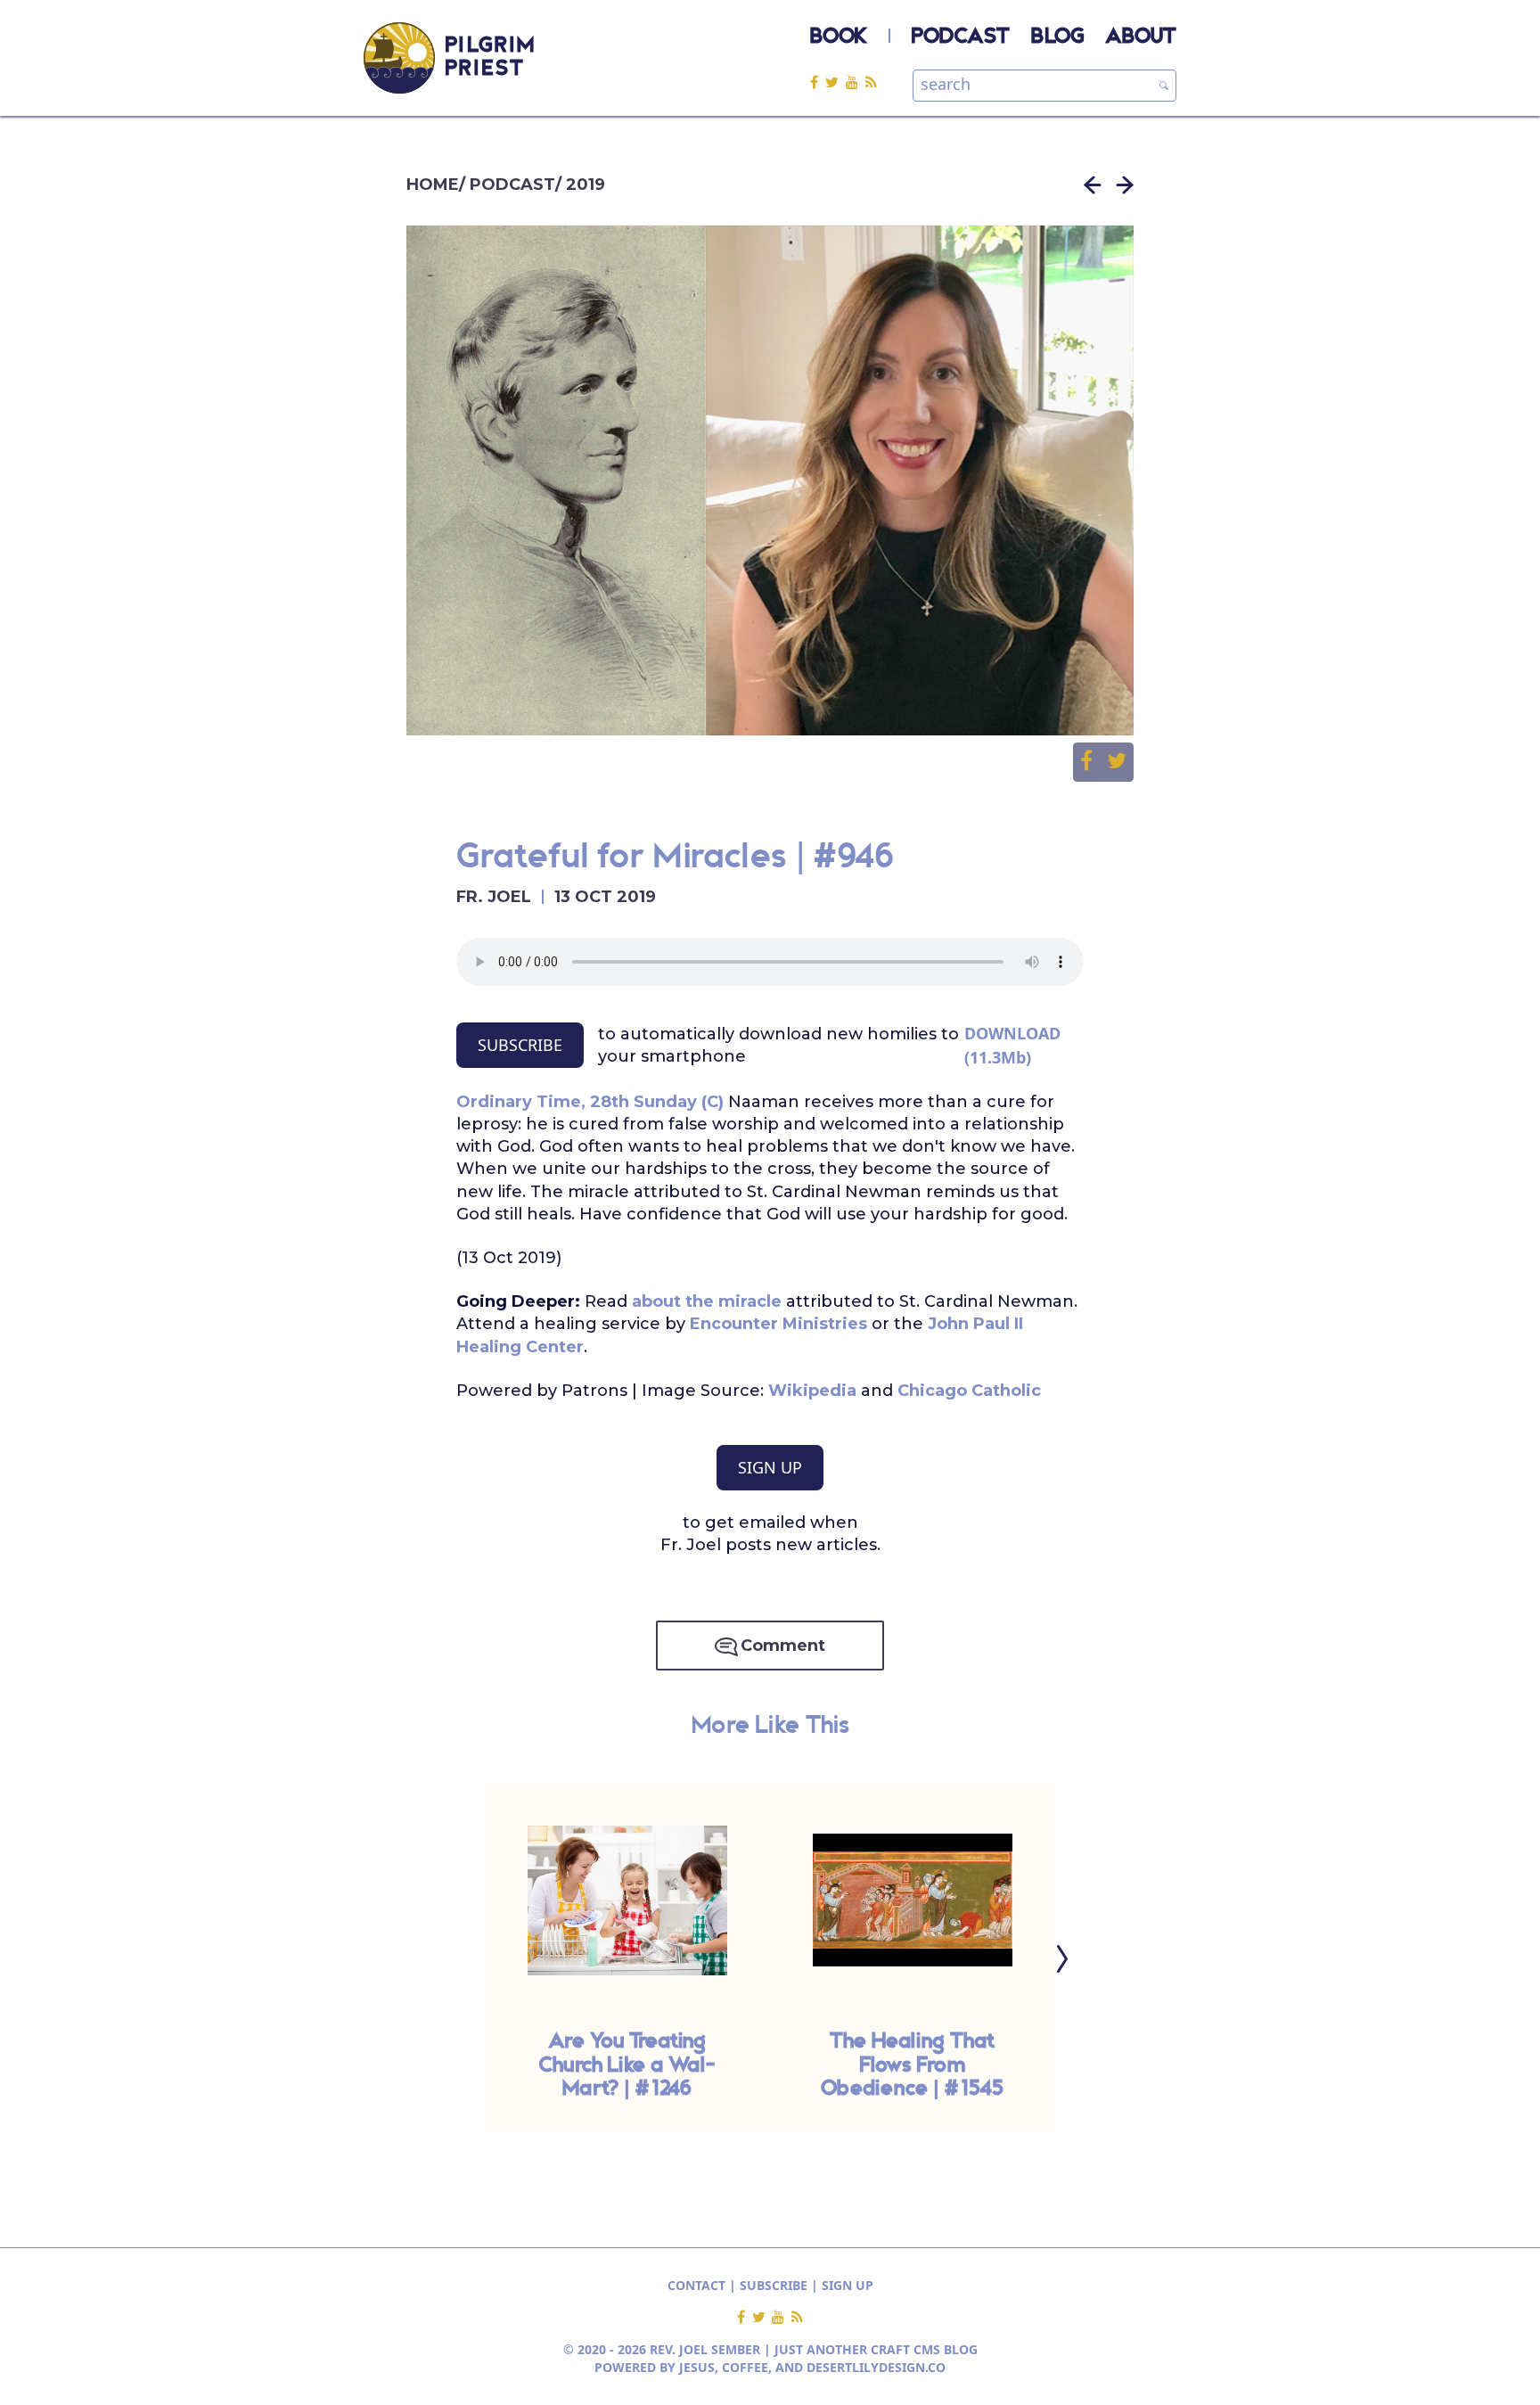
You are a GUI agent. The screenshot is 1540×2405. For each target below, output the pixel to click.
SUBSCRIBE (520, 1045)
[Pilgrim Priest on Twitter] (836, 82)
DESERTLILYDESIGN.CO (876, 2367)
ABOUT (1141, 37)
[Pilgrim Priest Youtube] (856, 82)
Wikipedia (812, 1391)
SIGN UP (770, 1467)
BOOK (839, 37)
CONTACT (696, 2285)
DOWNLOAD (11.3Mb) (1012, 1045)
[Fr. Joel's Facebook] (818, 82)
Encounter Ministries (778, 1324)
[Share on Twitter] (1117, 762)
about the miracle (707, 1301)
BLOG (1057, 37)
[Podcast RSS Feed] (871, 82)
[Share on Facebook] (1094, 762)
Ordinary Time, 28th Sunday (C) (590, 1102)
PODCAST (961, 37)
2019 (586, 185)
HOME (433, 185)
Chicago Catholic (969, 1391)
